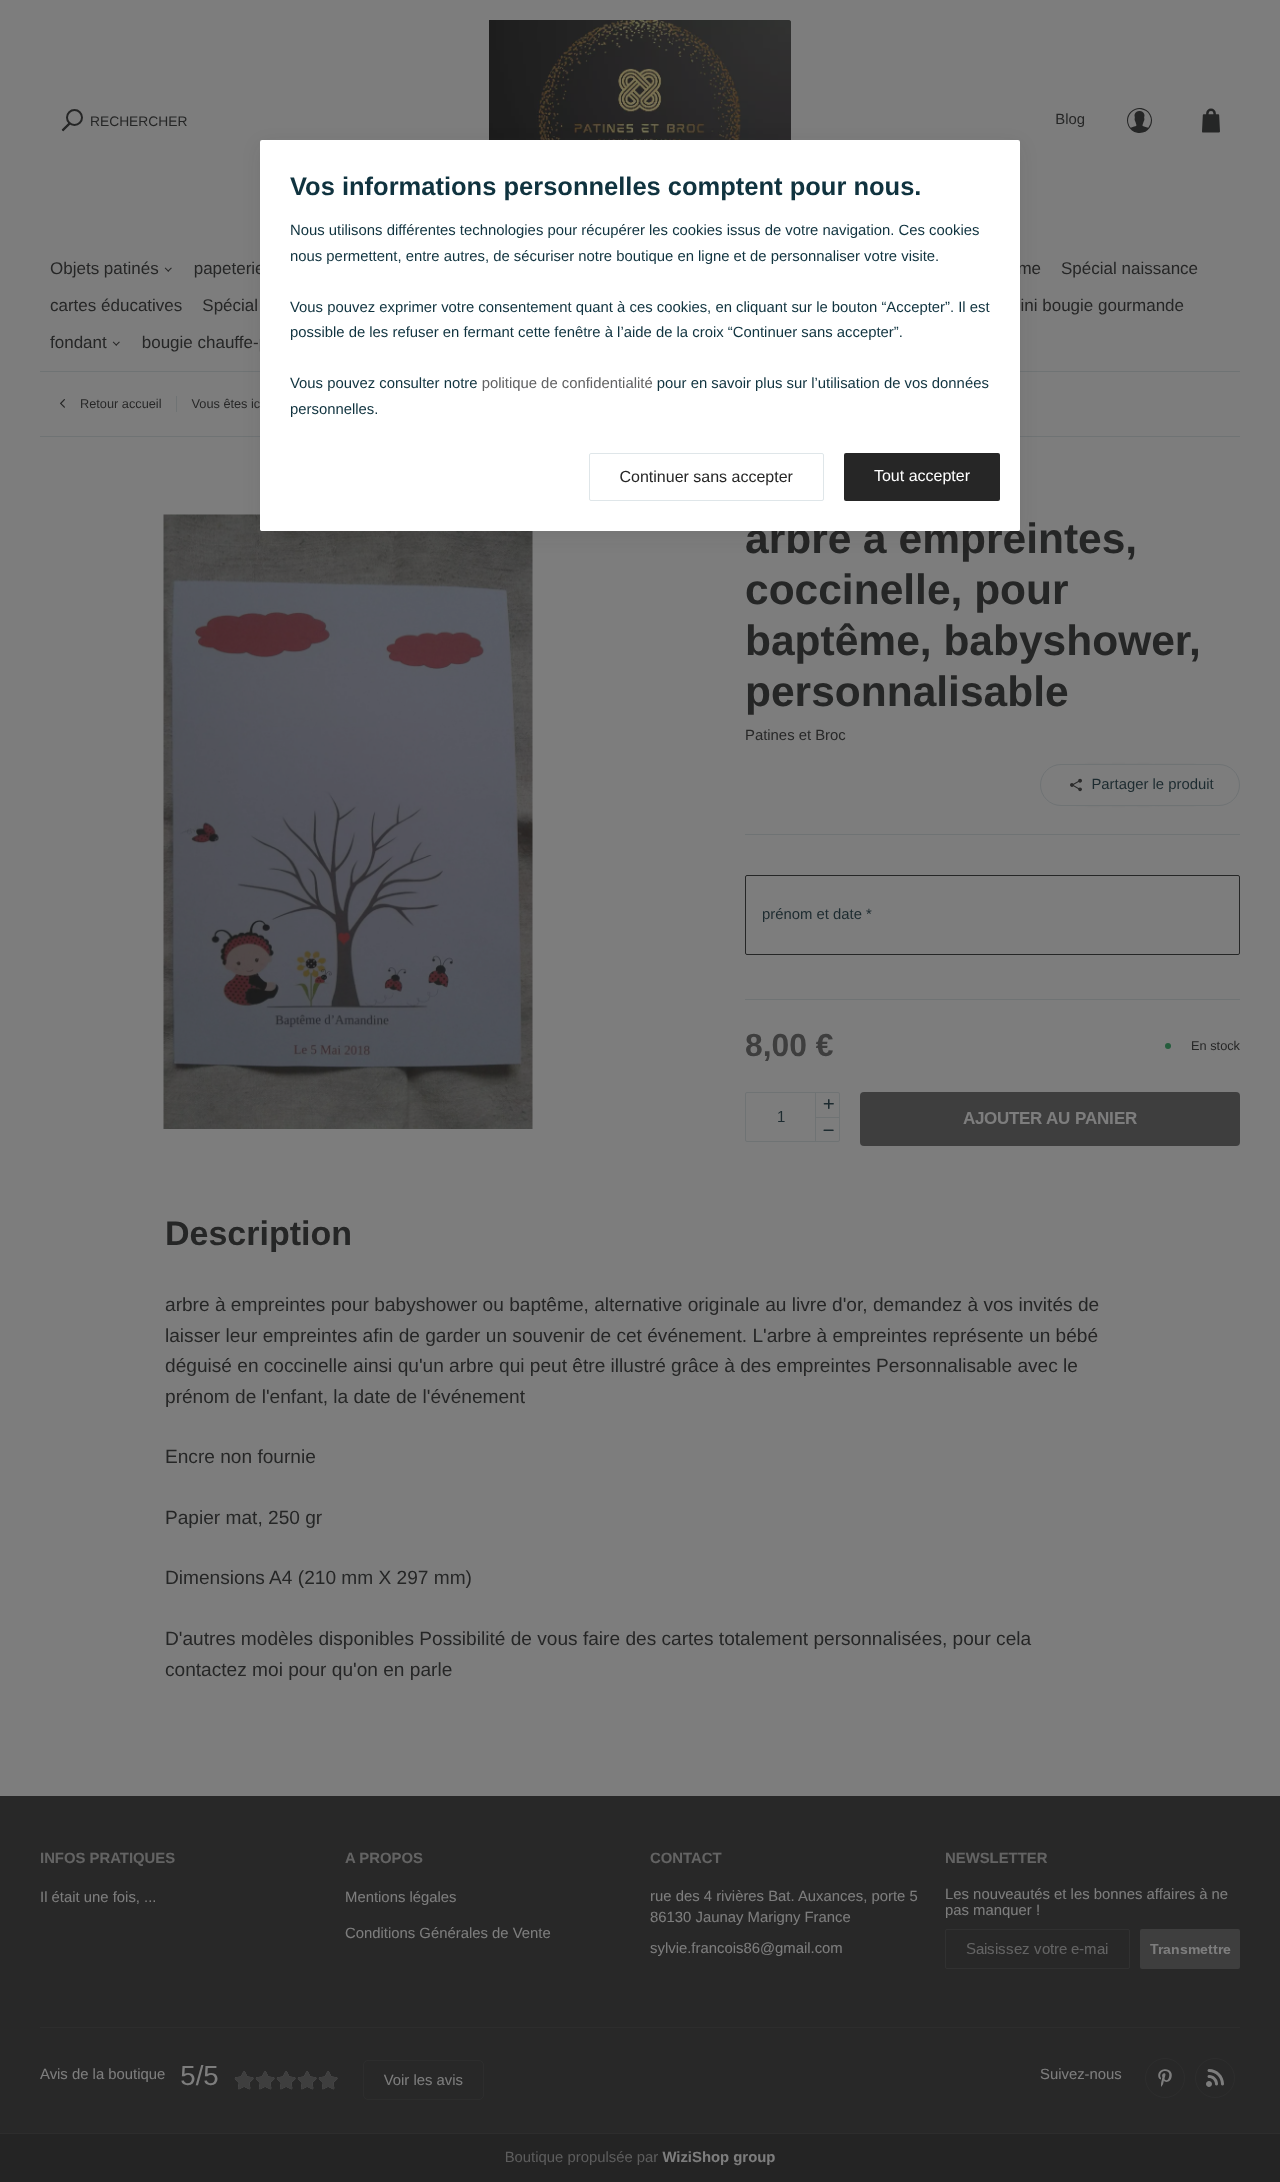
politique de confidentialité (567, 384)
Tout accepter (922, 476)
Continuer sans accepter (706, 477)
